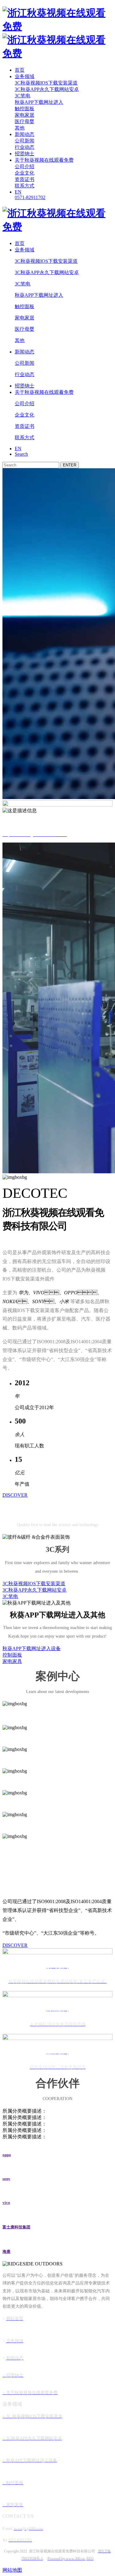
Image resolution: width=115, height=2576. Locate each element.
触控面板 (25, 109)
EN (18, 192)
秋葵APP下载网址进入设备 (32, 1648)
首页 (20, 70)
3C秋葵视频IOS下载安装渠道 (46, 83)
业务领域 (25, 76)
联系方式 (25, 186)
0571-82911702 (30, 197)
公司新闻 (25, 141)
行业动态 (25, 147)
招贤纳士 (25, 154)
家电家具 (12, 1661)
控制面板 (12, 1655)
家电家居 (25, 115)
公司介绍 (25, 166)
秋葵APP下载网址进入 (39, 102)
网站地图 (12, 2570)
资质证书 (25, 179)
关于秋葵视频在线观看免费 (44, 160)
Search (21, 454)
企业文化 (25, 173)
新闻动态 (25, 134)
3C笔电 (23, 96)
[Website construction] (85, 2559)
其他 (20, 128)
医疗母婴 (25, 121)
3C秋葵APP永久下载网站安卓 (47, 89)
